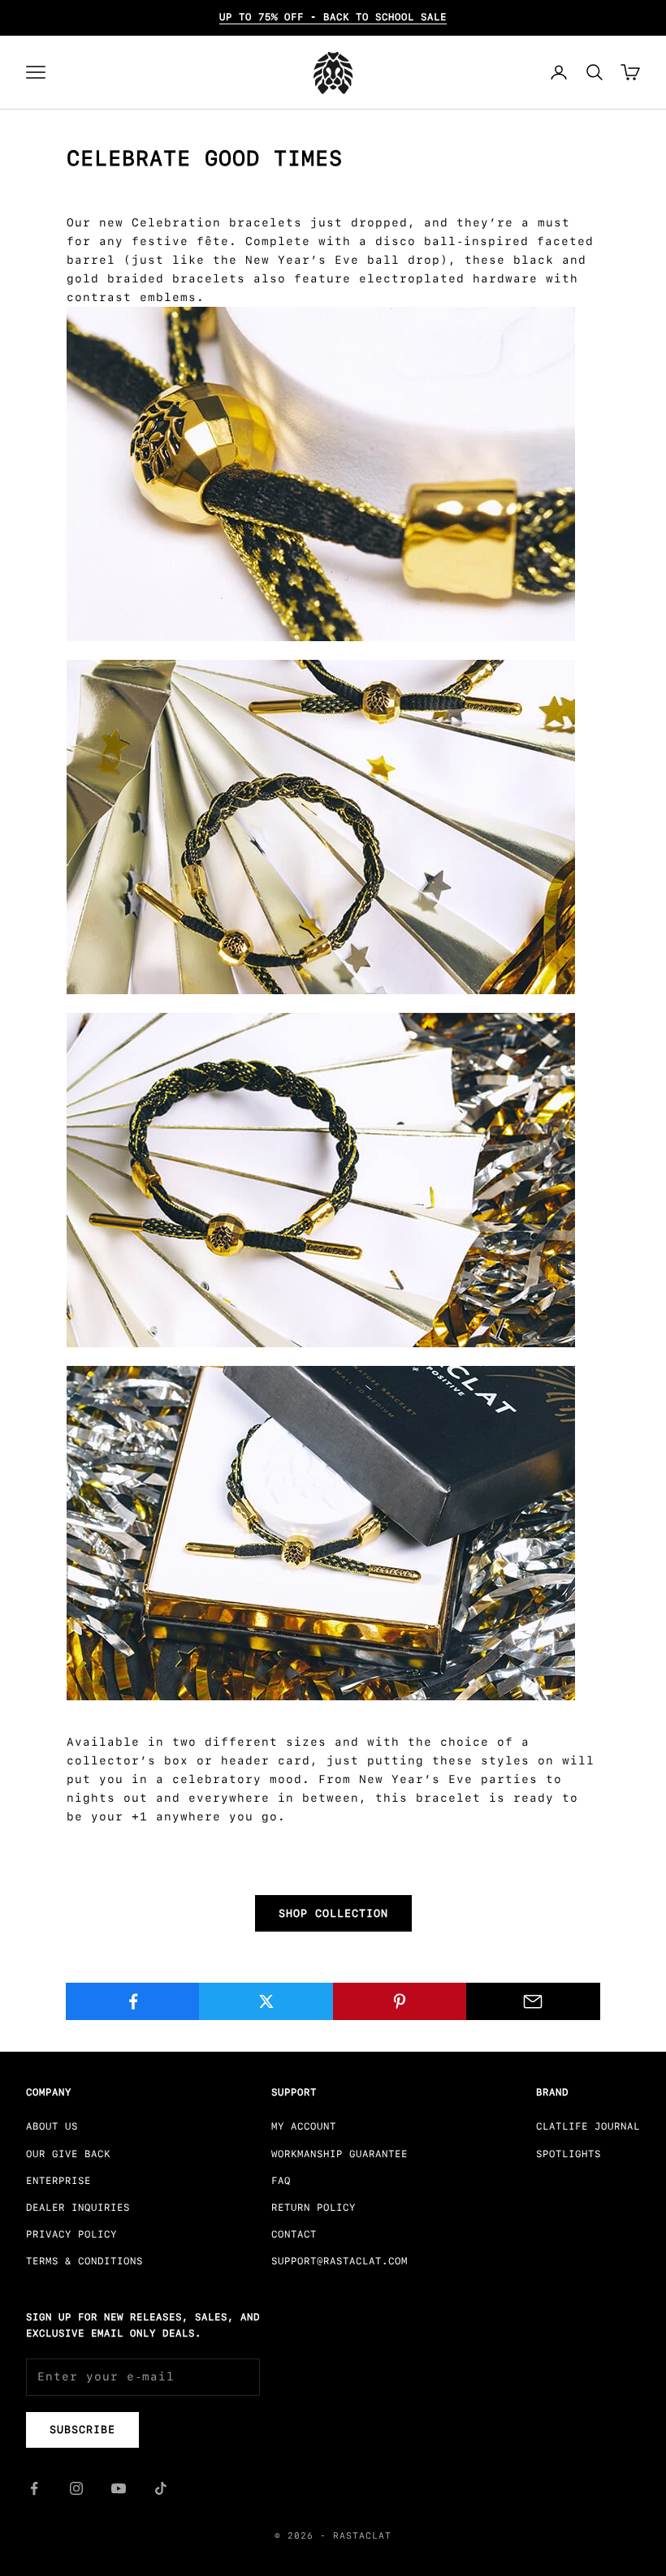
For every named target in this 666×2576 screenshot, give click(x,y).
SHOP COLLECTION (333, 1913)
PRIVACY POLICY (71, 2234)
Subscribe (82, 2430)
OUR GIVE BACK (68, 2154)
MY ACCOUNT (304, 2126)
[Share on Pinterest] (400, 2001)
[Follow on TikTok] (161, 2488)
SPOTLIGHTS (569, 2154)
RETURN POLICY (314, 2208)
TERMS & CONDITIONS (84, 2261)
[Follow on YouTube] (119, 2488)
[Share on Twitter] (266, 2001)
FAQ (281, 2181)
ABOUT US (52, 2126)
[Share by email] (533, 2001)
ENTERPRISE (58, 2181)
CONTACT (294, 2234)
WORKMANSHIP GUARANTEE (339, 2154)
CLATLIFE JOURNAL (588, 2126)
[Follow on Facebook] (34, 2488)
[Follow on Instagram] (76, 2488)
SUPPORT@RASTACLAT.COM (339, 2261)
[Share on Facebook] (133, 2001)
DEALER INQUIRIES (78, 2208)
